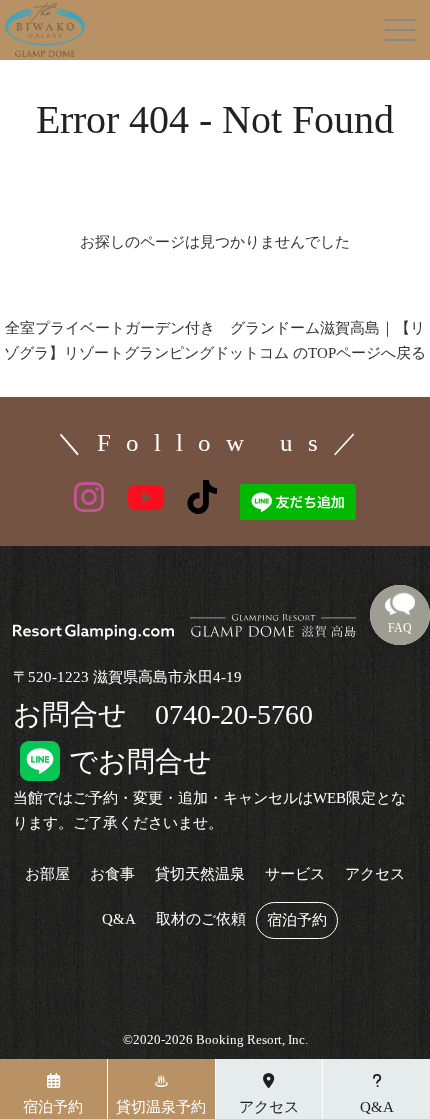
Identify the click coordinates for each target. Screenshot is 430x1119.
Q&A (119, 919)
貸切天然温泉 (200, 874)
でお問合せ (112, 761)
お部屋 (47, 874)
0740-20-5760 (234, 714)
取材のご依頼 (201, 919)
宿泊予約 (297, 920)
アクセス (375, 874)
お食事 (112, 874)
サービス (295, 874)
